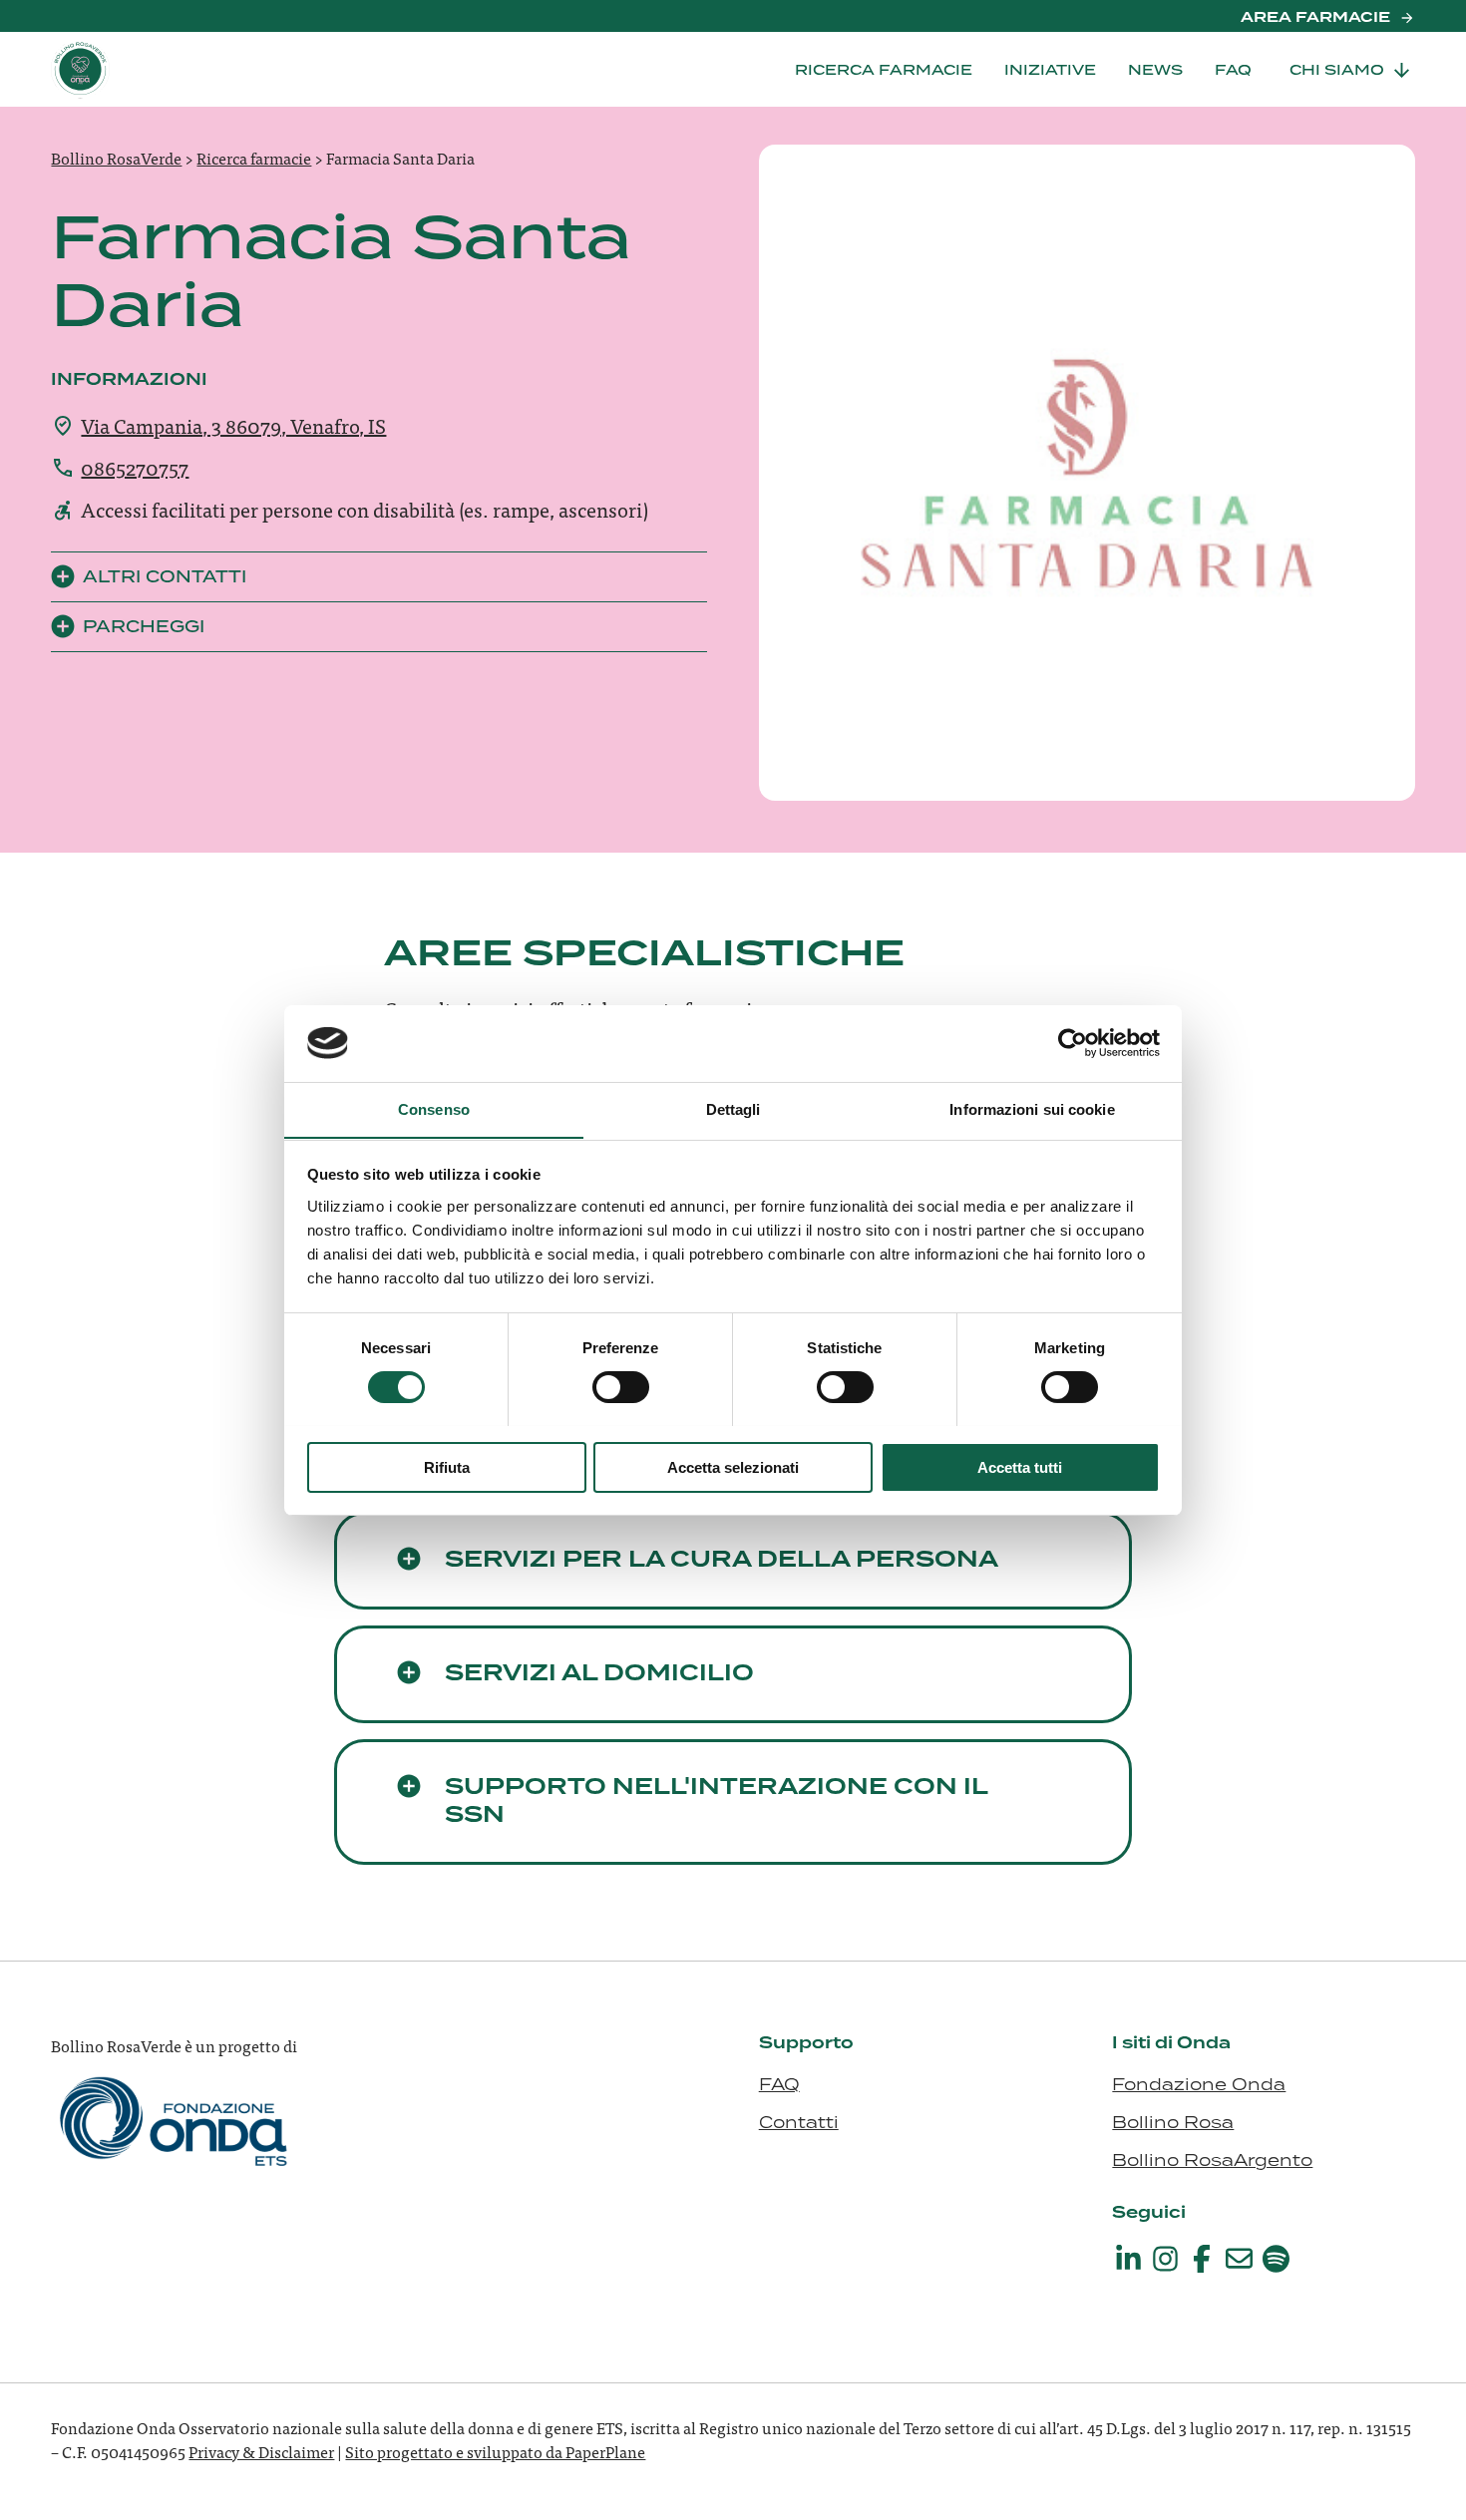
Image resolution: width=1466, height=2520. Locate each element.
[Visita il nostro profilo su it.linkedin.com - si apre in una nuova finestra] (1128, 2259)
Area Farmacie (1315, 18)
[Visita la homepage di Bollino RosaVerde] (151, 69)
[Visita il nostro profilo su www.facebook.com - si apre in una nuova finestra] (1202, 2259)
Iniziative (1050, 70)
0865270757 (135, 467)
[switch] (621, 1387)
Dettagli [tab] (733, 1108)
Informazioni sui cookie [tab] (1032, 1108)
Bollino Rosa (1173, 2122)
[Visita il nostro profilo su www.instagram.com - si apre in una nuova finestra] (1165, 2259)
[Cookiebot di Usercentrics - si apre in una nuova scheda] (1073, 1043)
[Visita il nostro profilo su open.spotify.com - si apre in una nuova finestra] (1276, 2259)
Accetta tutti (1020, 1466)
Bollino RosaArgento (1212, 2160)
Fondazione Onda (1199, 2084)
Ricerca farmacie (884, 70)
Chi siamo (1337, 70)
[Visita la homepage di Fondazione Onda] (176, 2142)
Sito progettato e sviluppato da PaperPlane (495, 2451)
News (1155, 70)
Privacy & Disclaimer (261, 2451)
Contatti (799, 2122)
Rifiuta (447, 1466)
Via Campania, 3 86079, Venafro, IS (233, 425)
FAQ (1233, 70)
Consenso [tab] (434, 1108)
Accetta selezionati (733, 1466)
